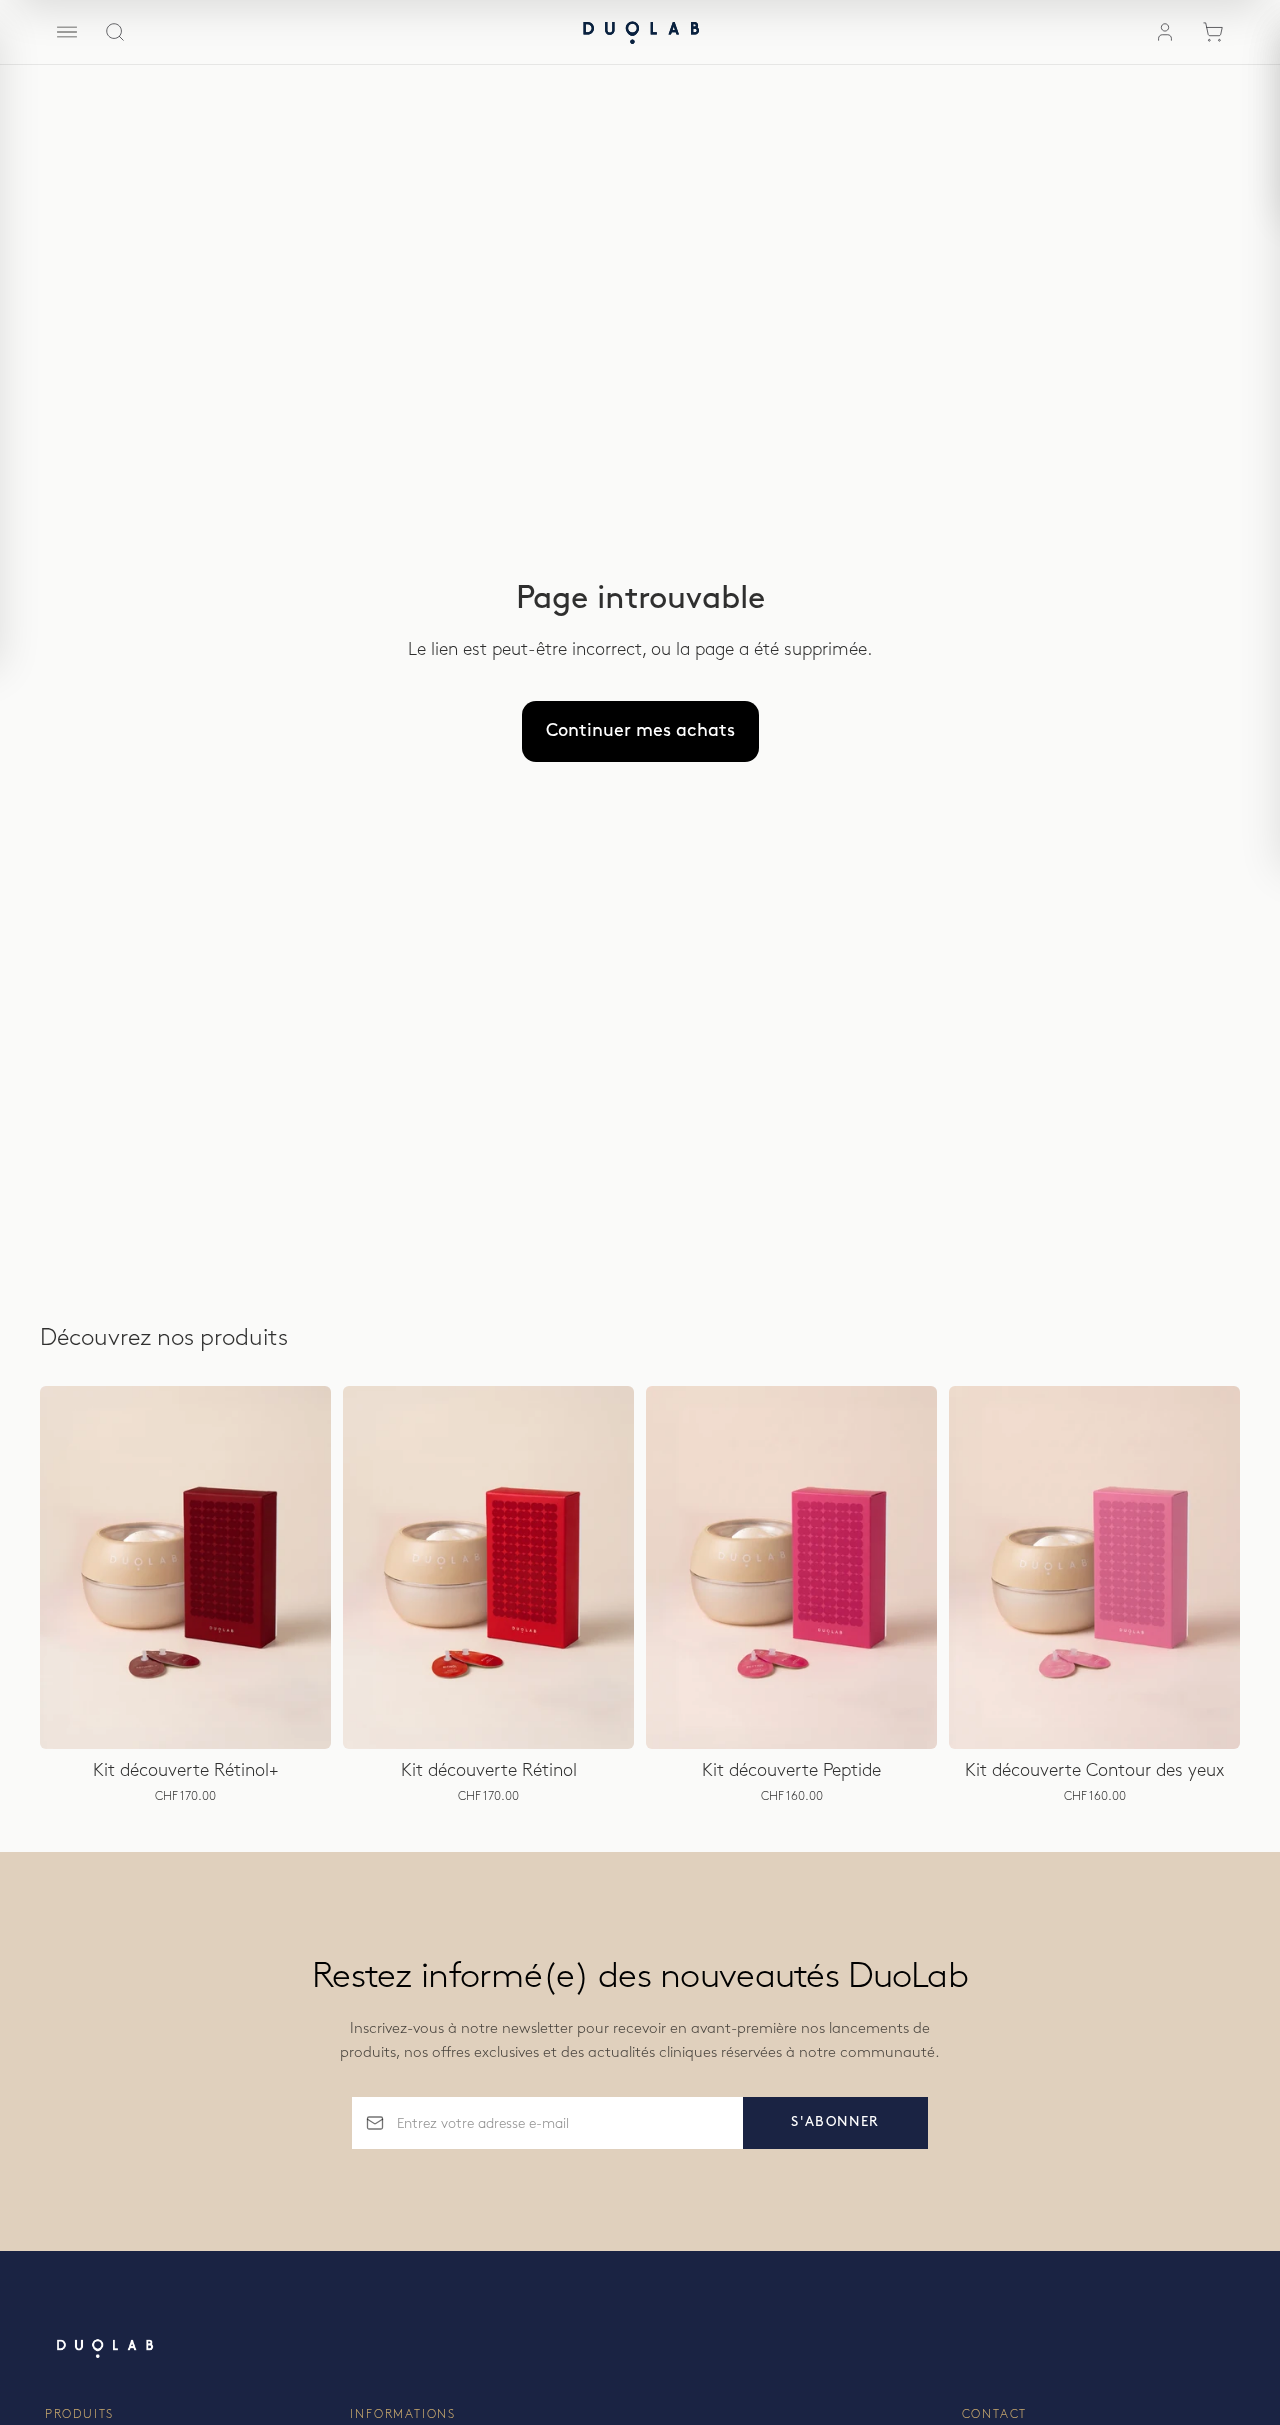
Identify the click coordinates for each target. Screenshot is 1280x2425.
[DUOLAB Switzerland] (640, 32)
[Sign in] (1165, 32)
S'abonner (835, 2122)
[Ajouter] (300, 1718)
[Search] (115, 32)
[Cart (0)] (1213, 32)
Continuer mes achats (640, 731)
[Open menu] (67, 32)
